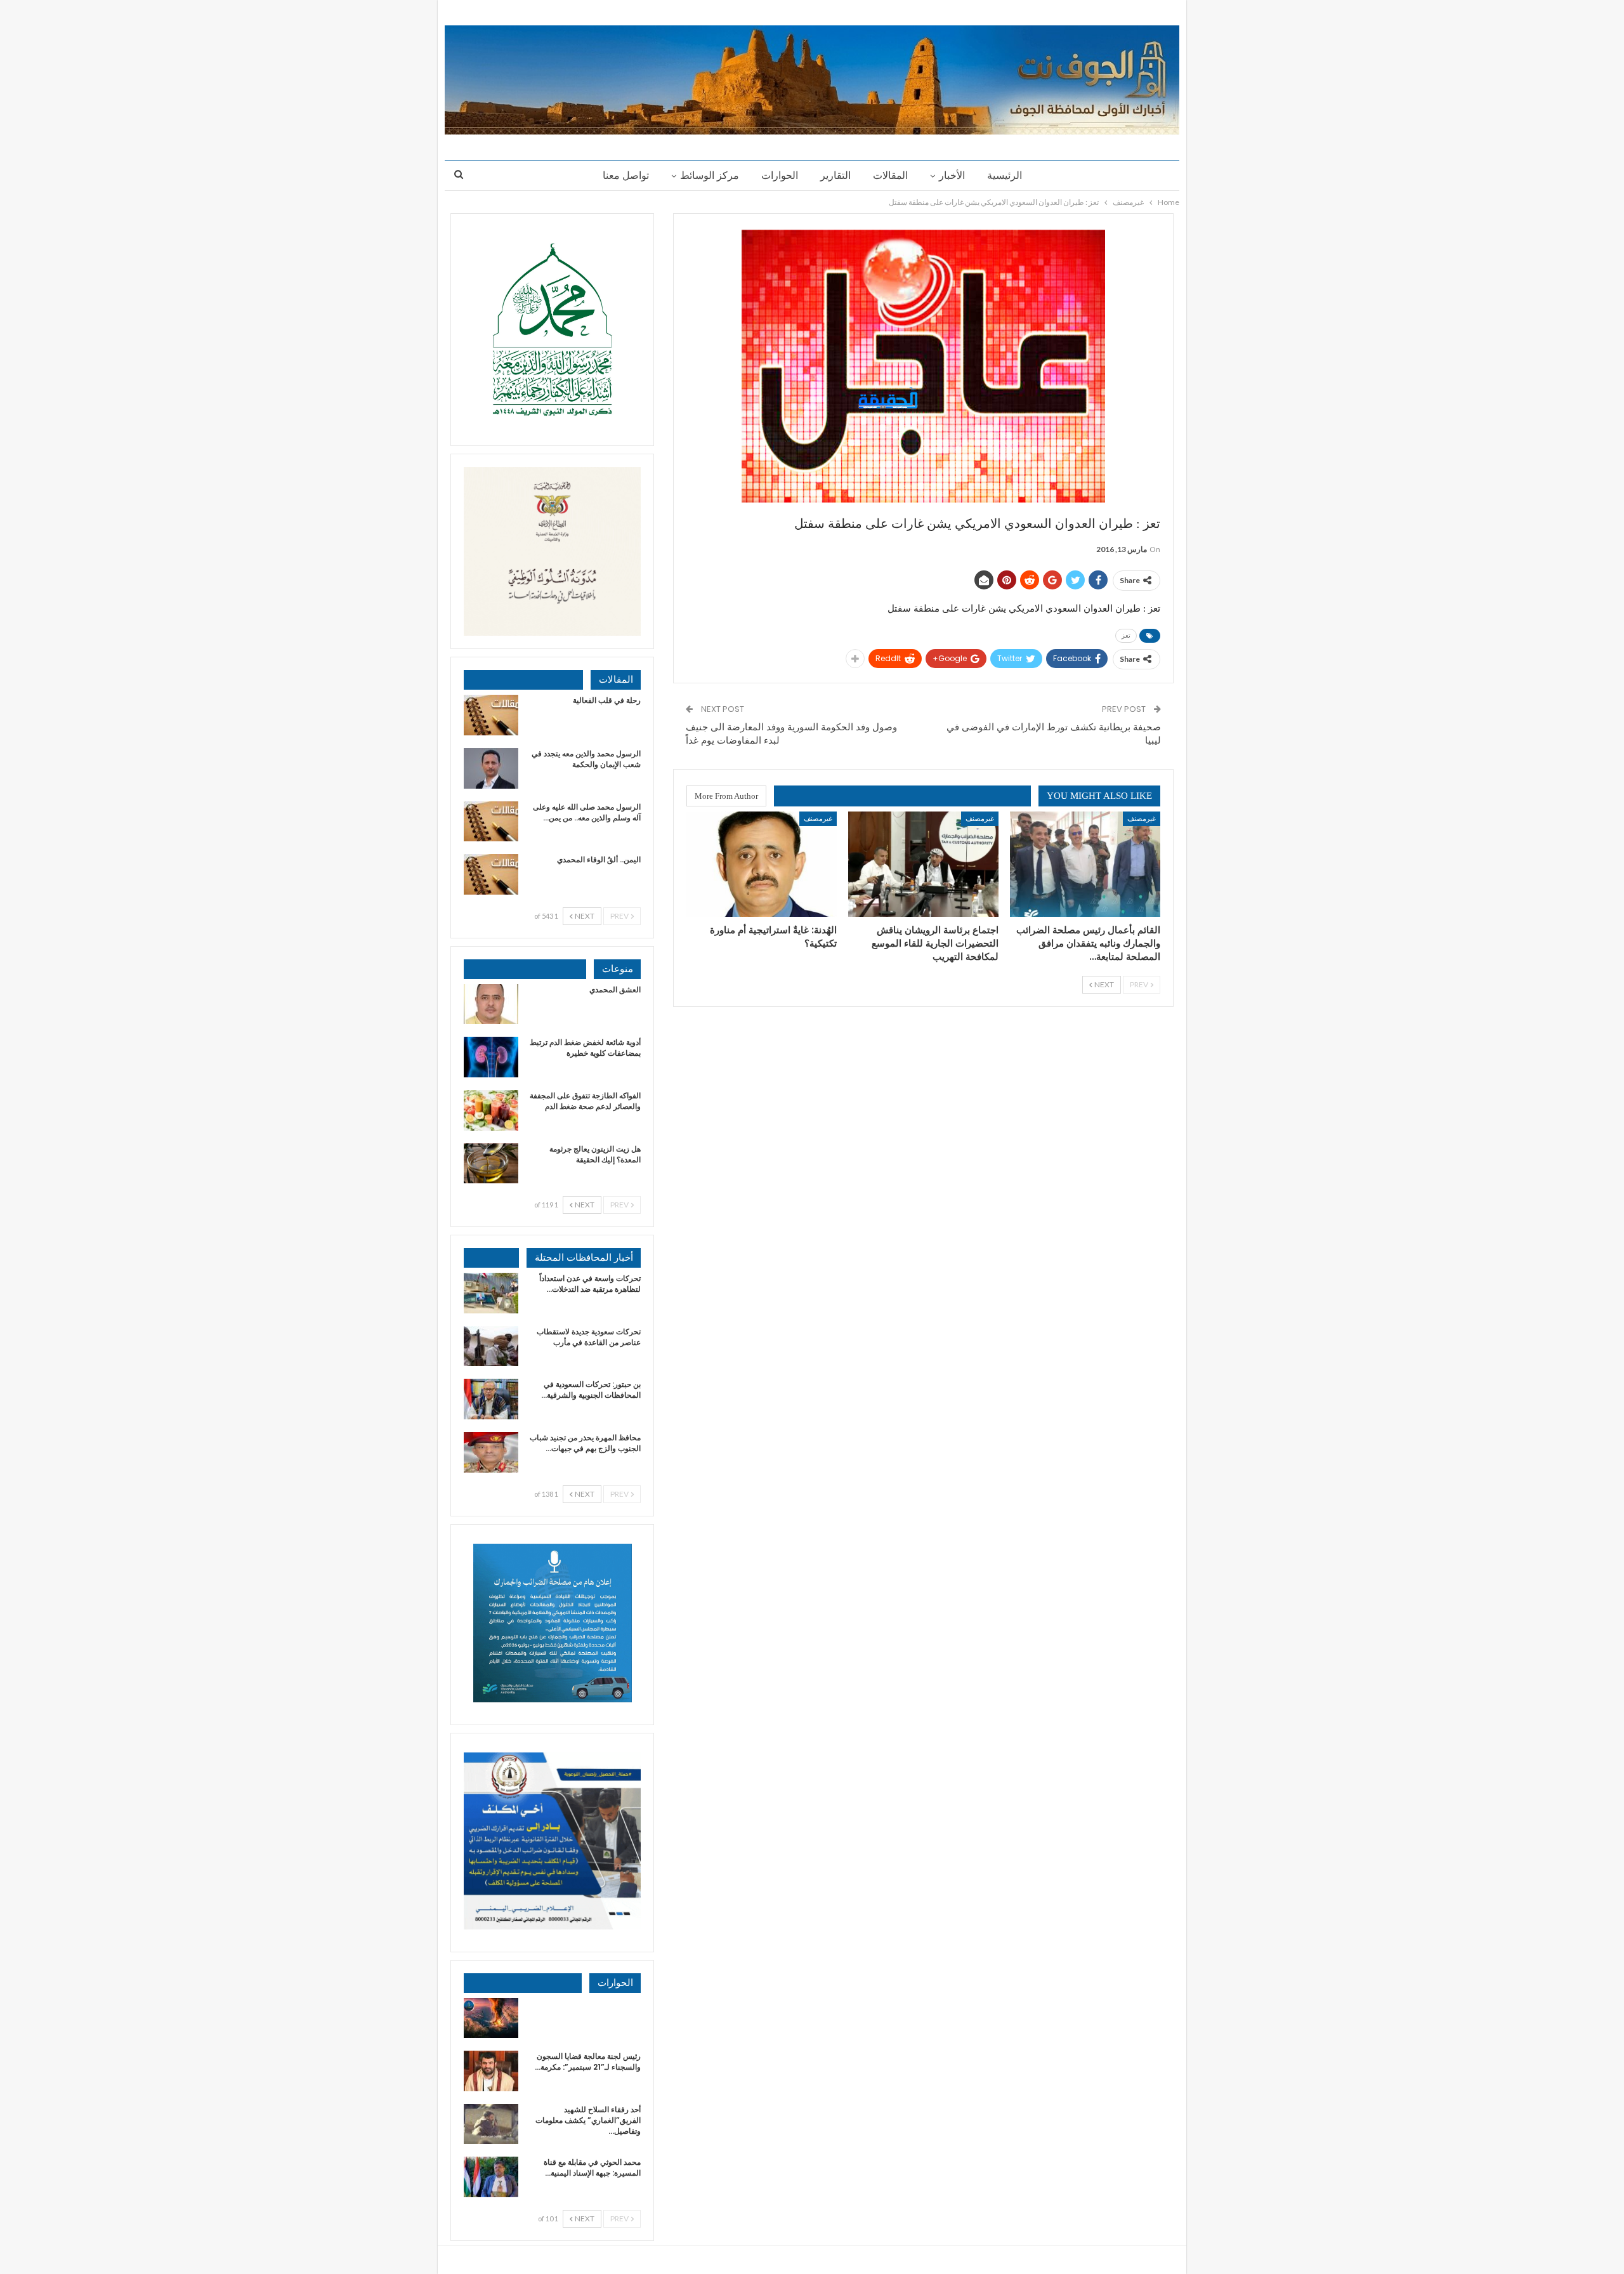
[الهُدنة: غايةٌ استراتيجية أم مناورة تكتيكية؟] (762, 864)
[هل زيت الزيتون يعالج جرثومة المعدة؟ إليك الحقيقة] (491, 1164)
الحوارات (780, 175)
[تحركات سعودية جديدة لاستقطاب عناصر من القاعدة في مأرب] (491, 1346)
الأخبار (952, 175)
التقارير (835, 175)
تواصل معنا (626, 175)
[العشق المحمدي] (491, 1004)
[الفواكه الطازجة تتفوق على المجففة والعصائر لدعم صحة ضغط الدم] (491, 1110)
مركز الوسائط (710, 175)
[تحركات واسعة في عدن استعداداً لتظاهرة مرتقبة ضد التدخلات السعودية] (491, 1293)
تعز (1126, 635)
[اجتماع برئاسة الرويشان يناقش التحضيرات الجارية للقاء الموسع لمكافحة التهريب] (923, 864)
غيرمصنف (1142, 818)
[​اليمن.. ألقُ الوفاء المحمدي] (491, 874)
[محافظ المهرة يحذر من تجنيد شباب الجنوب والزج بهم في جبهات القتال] (491, 1452)
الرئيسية (1005, 175)
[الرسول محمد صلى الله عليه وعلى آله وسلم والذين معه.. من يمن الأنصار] (491, 822)
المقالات (890, 175)
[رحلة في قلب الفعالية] (491, 715)
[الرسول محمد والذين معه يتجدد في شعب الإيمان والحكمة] (491, 768)
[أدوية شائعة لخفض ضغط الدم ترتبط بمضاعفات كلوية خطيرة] (491, 1057)
